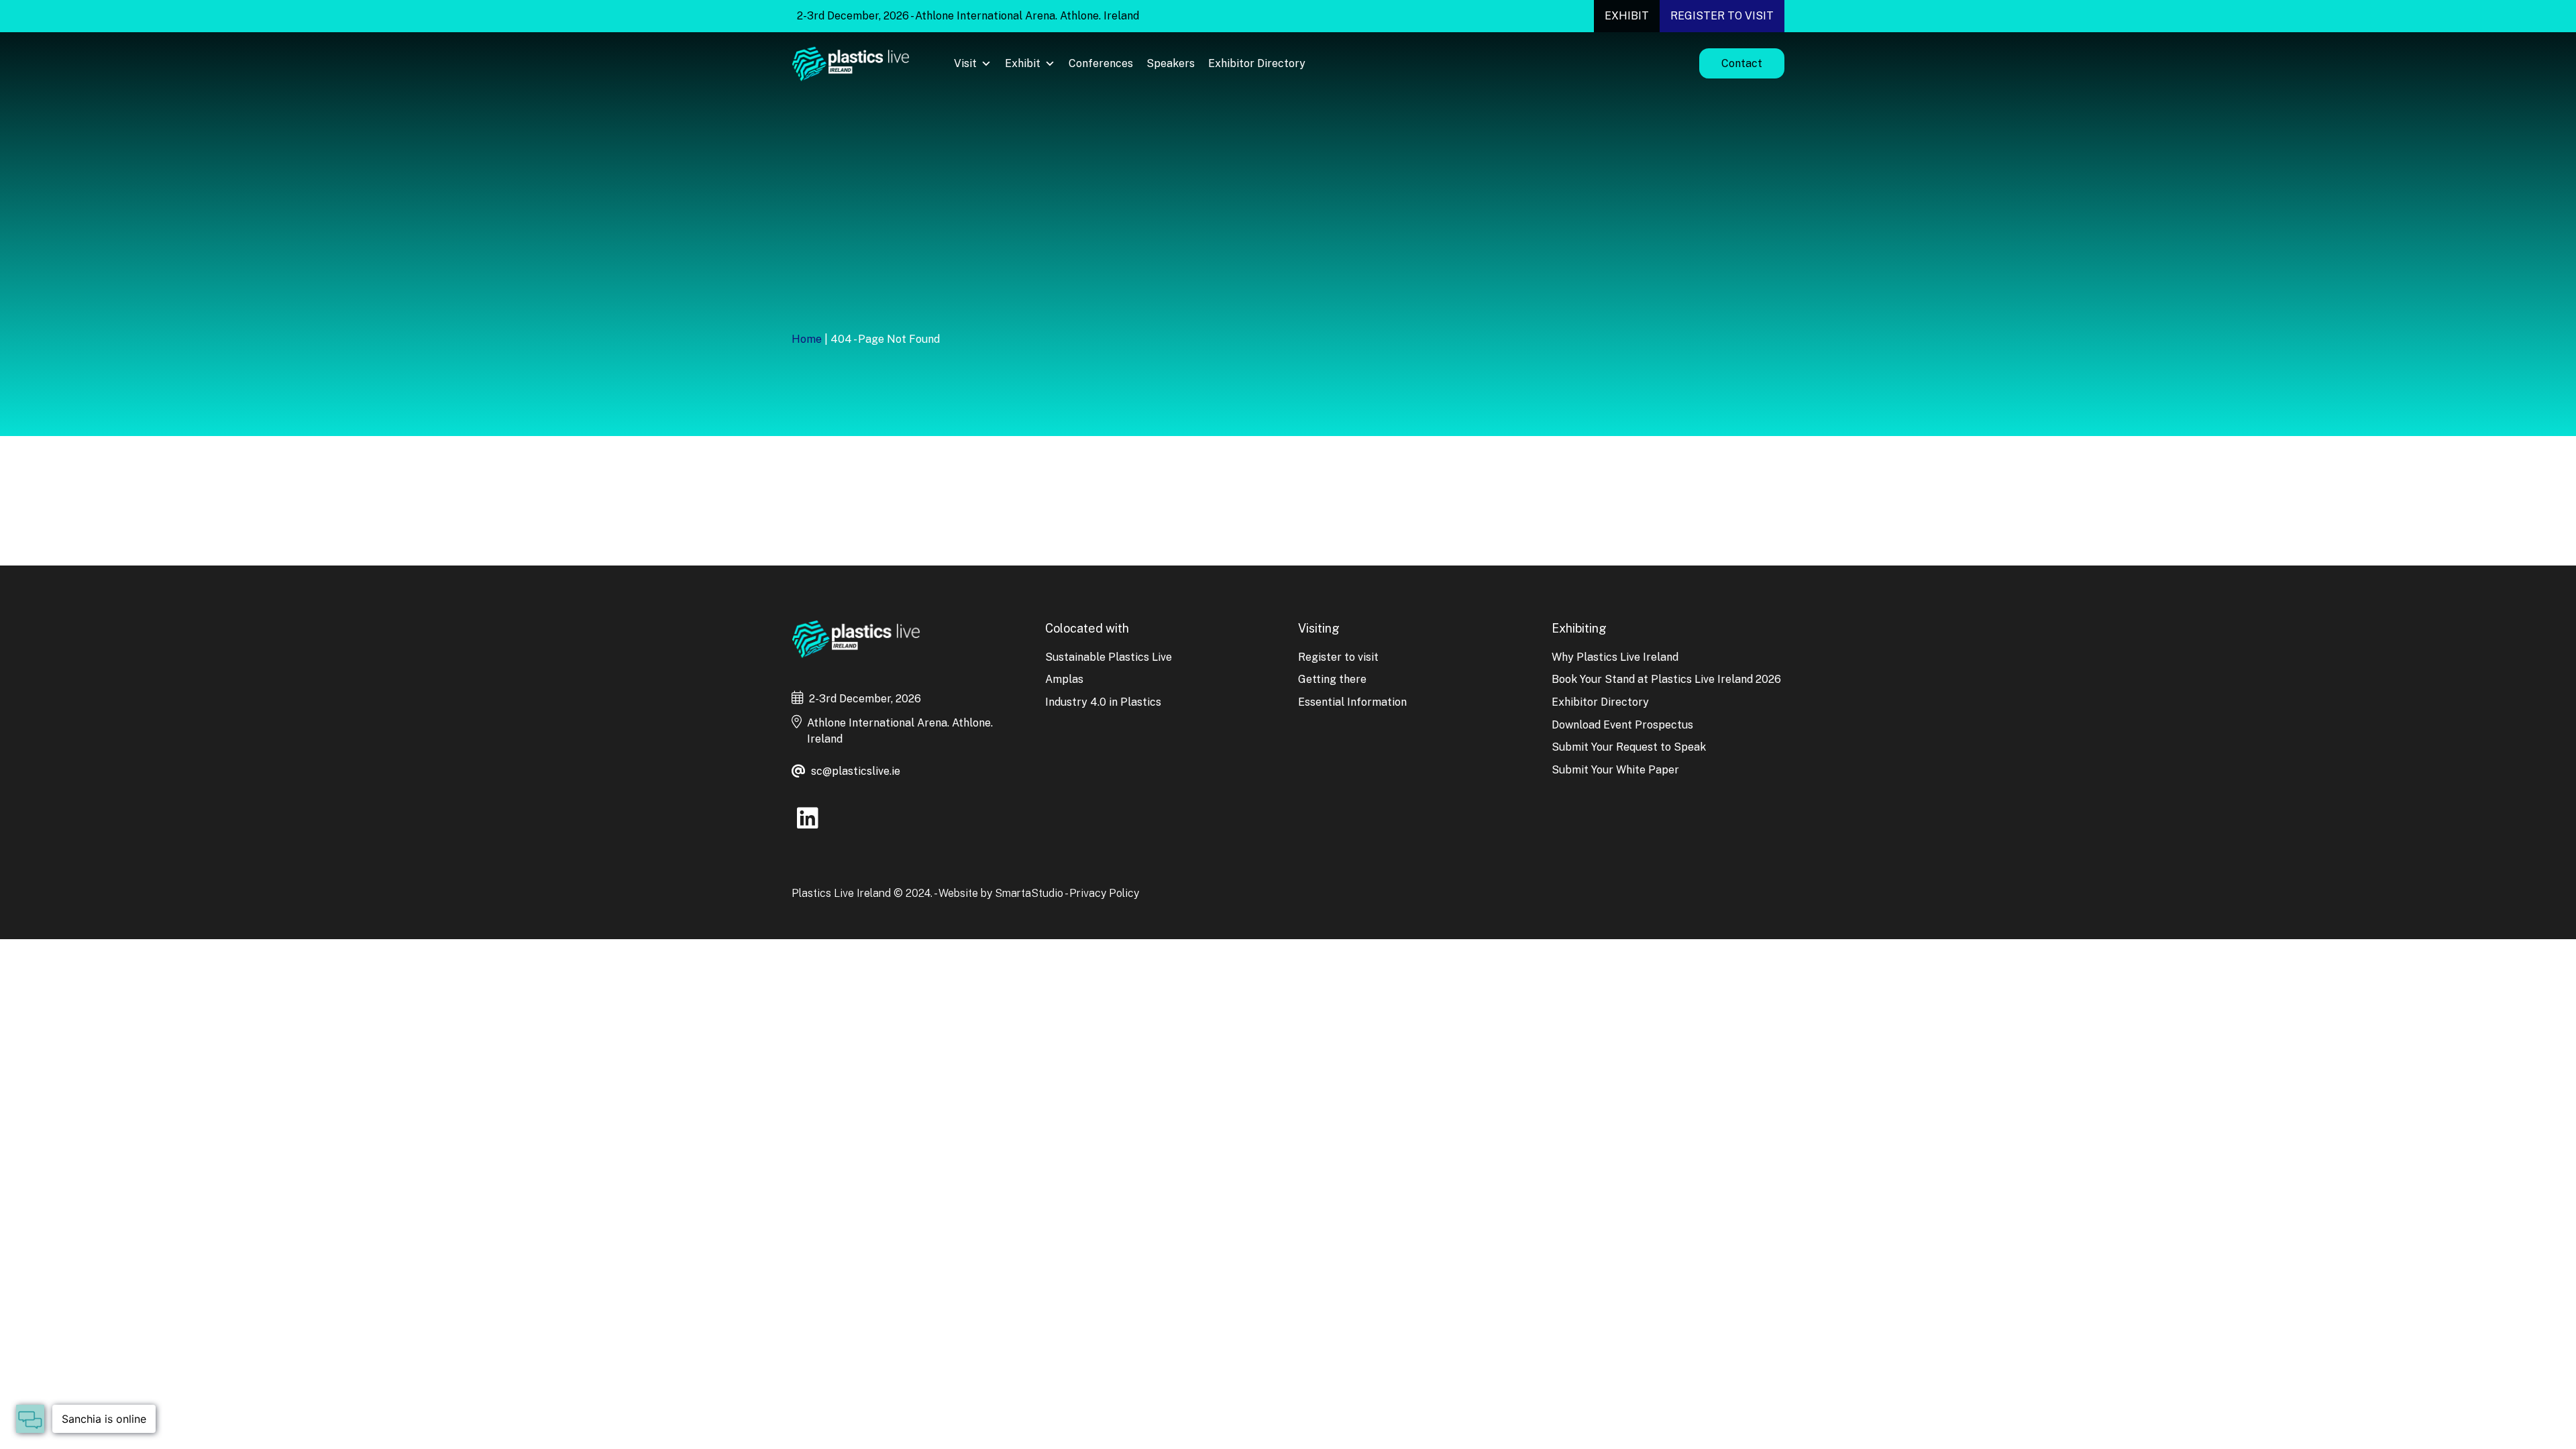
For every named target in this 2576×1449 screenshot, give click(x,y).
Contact (1742, 63)
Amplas (1064, 679)
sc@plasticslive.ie (856, 771)
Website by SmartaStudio (1001, 893)
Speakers (1171, 63)
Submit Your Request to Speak (1629, 747)
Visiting (1319, 628)
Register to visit (1722, 16)
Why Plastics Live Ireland (1615, 657)
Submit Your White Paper (1615, 770)
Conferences (1101, 63)
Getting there (1332, 679)
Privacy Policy (1104, 893)
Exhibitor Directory (1257, 63)
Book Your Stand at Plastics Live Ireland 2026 (1666, 679)
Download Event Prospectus (1622, 725)
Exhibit (1627, 16)
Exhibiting (1579, 628)
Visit (965, 63)
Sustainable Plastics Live (1109, 657)
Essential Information (1352, 702)
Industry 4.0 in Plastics (1103, 702)
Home (807, 339)
